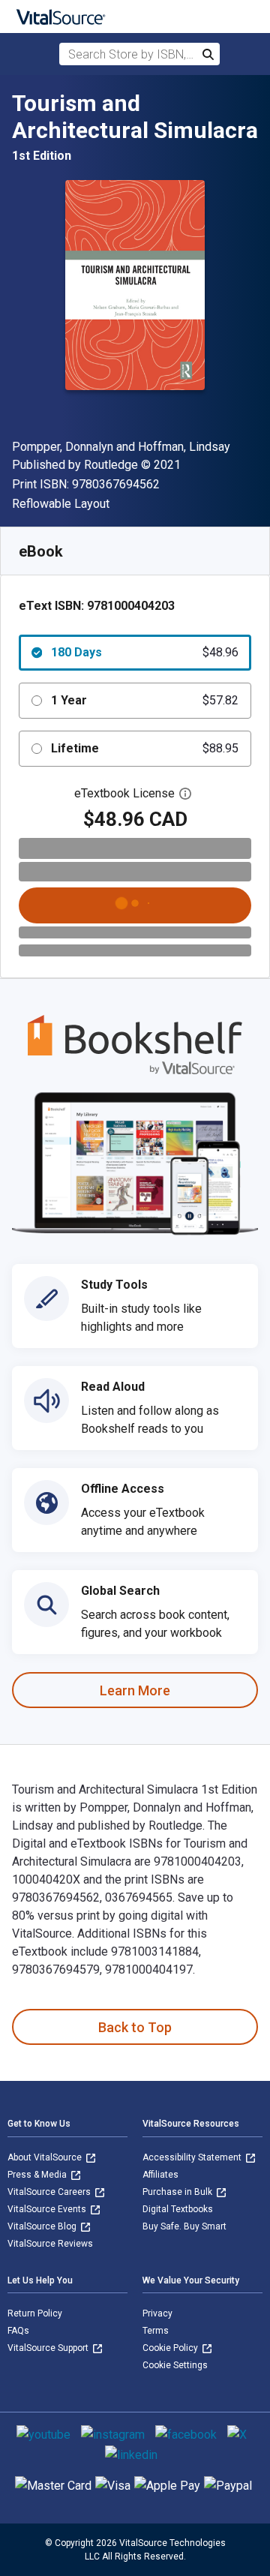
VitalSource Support (49, 2348)
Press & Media (38, 2175)
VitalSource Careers (50, 2192)
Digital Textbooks (178, 2209)
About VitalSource (46, 2157)
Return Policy (35, 2313)
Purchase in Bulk (178, 2192)
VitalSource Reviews (50, 2244)
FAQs (18, 2331)
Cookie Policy (171, 2348)
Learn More (135, 1690)
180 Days (145, 652)
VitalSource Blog (43, 2226)
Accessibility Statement (193, 2157)
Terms (156, 2331)
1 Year (145, 700)
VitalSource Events (48, 2209)
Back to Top (135, 2027)
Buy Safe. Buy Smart (184, 2226)
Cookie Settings (175, 2365)
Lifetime (145, 748)
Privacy (157, 2313)
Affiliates (160, 2175)
